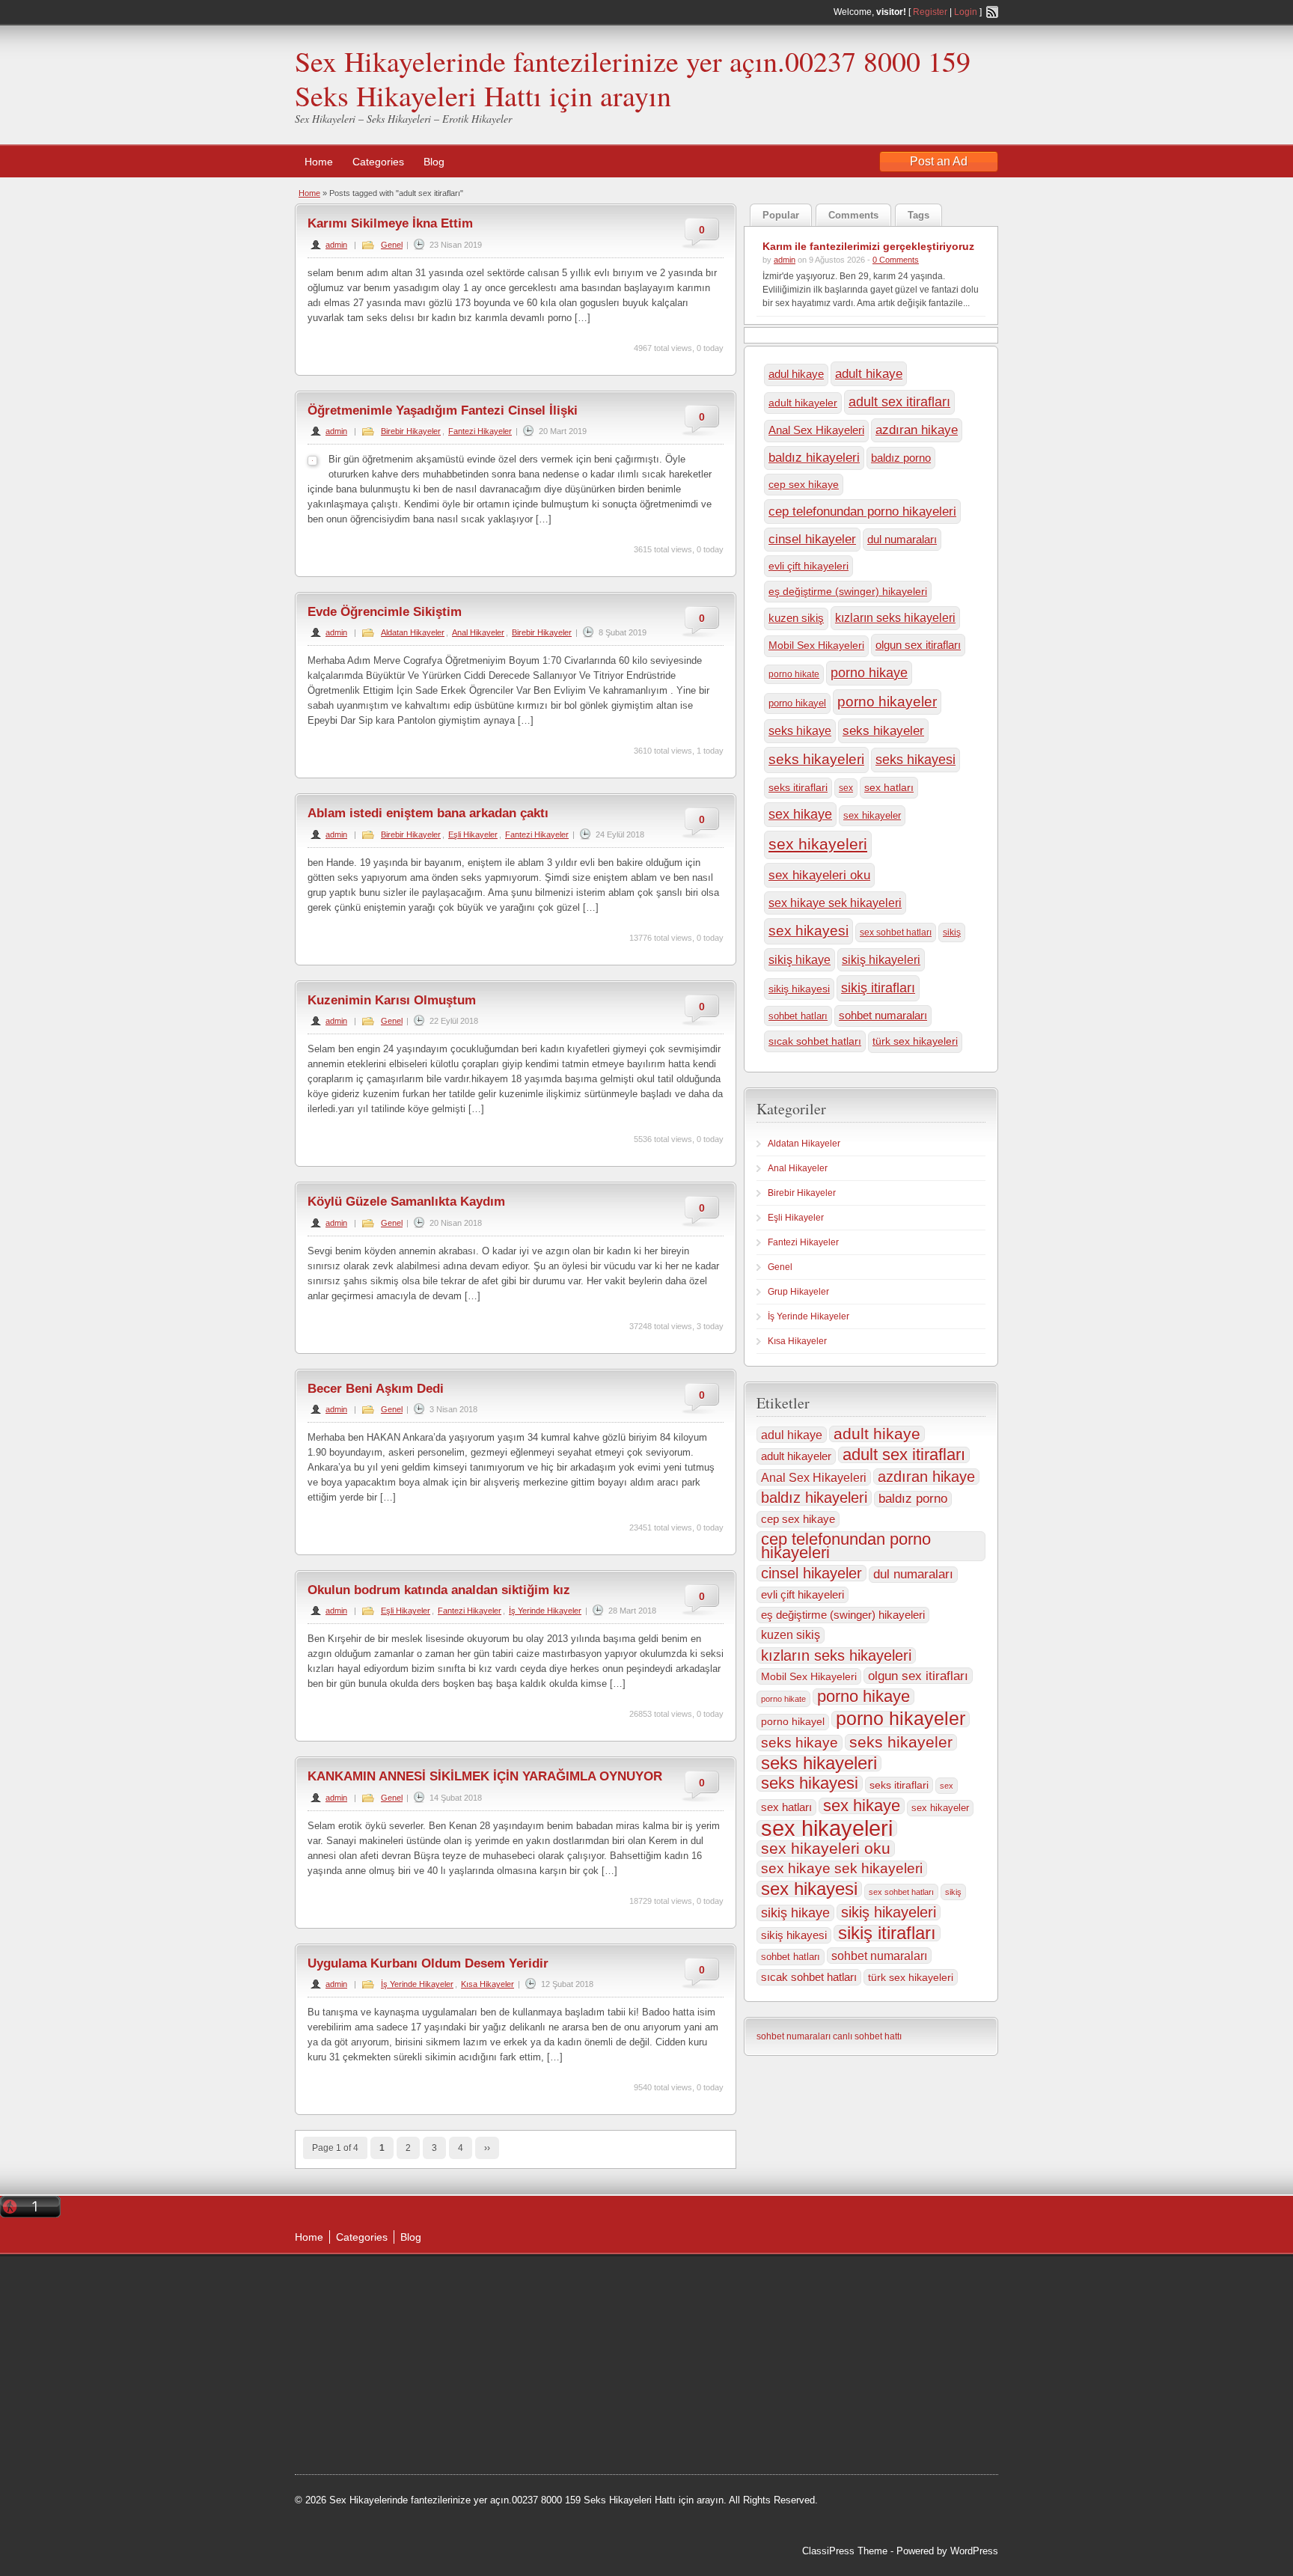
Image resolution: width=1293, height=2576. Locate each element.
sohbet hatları (798, 1016)
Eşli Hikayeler (473, 834)
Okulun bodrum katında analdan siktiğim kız (439, 1590)
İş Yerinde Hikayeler (545, 1611)
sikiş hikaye (800, 960)
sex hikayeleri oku (819, 875)
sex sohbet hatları (896, 933)
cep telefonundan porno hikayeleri (862, 511)
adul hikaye (796, 374)
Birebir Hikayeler (411, 431)
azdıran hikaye (917, 430)
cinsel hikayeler (812, 539)
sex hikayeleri (818, 844)
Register (930, 12)
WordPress (974, 2551)
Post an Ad (939, 161)
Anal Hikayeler (478, 632)
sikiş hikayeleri (881, 959)
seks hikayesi (916, 760)
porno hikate (794, 674)
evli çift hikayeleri (808, 566)
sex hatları (889, 787)
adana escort (572, 2283)
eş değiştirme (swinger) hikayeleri (848, 591)
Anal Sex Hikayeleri (816, 430)
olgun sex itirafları (918, 645)
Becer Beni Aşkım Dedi (376, 1389)
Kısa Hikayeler (487, 1984)
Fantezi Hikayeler (480, 431)
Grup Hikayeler (798, 1292)
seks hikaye (800, 731)
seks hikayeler (883, 730)
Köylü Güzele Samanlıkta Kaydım (406, 1202)
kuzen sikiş (796, 618)
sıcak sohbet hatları (815, 1041)
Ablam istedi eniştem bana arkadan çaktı (428, 813)
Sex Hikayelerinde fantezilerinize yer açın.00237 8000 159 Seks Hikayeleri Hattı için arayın (633, 78)
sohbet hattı (543, 2340)
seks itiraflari (798, 788)
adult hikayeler (803, 403)
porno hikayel (797, 703)
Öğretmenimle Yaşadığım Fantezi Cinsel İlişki (443, 410)
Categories (378, 162)
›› (487, 2148)
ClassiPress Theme (845, 2551)
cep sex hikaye (804, 484)
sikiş (952, 933)
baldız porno (901, 458)
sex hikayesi (808, 931)
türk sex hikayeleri (915, 1041)
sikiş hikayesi (799, 989)
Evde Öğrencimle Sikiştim (385, 612)
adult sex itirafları (899, 402)
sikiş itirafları (878, 988)
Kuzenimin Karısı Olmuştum (392, 1000)
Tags (918, 215)
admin (336, 245)
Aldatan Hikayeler (413, 632)
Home (319, 162)
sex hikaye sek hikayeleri (835, 903)
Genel (392, 245)
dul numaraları (902, 539)
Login (966, 12)
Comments (853, 215)
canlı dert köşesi (520, 2396)
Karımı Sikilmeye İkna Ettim (390, 223)
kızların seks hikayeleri (895, 617)
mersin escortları (522, 2435)
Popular (781, 215)
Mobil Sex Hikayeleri (816, 645)
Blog (434, 162)
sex (846, 788)
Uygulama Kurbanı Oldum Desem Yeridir (428, 1963)
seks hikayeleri (816, 759)
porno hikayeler (887, 702)
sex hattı (582, 2396)
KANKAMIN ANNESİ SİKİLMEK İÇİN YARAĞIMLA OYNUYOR (485, 1776)
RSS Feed (992, 12)
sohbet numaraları (883, 1016)
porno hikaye (869, 673)
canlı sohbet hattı (867, 2036)
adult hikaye (869, 373)
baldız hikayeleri (814, 458)
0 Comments (896, 260)
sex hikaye (800, 814)
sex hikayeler (872, 815)
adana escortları (522, 2302)
